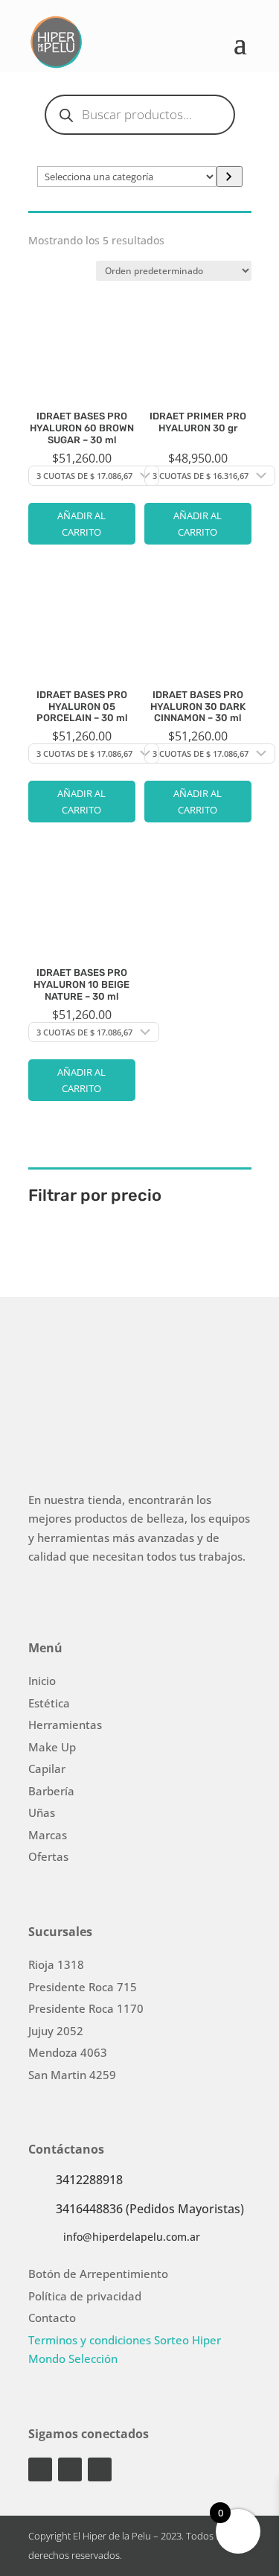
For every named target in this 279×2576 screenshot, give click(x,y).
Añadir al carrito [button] (81, 524)
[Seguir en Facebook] (70, 2469)
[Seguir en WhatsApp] (100, 2469)
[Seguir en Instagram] (40, 2469)
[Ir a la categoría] (230, 177)
